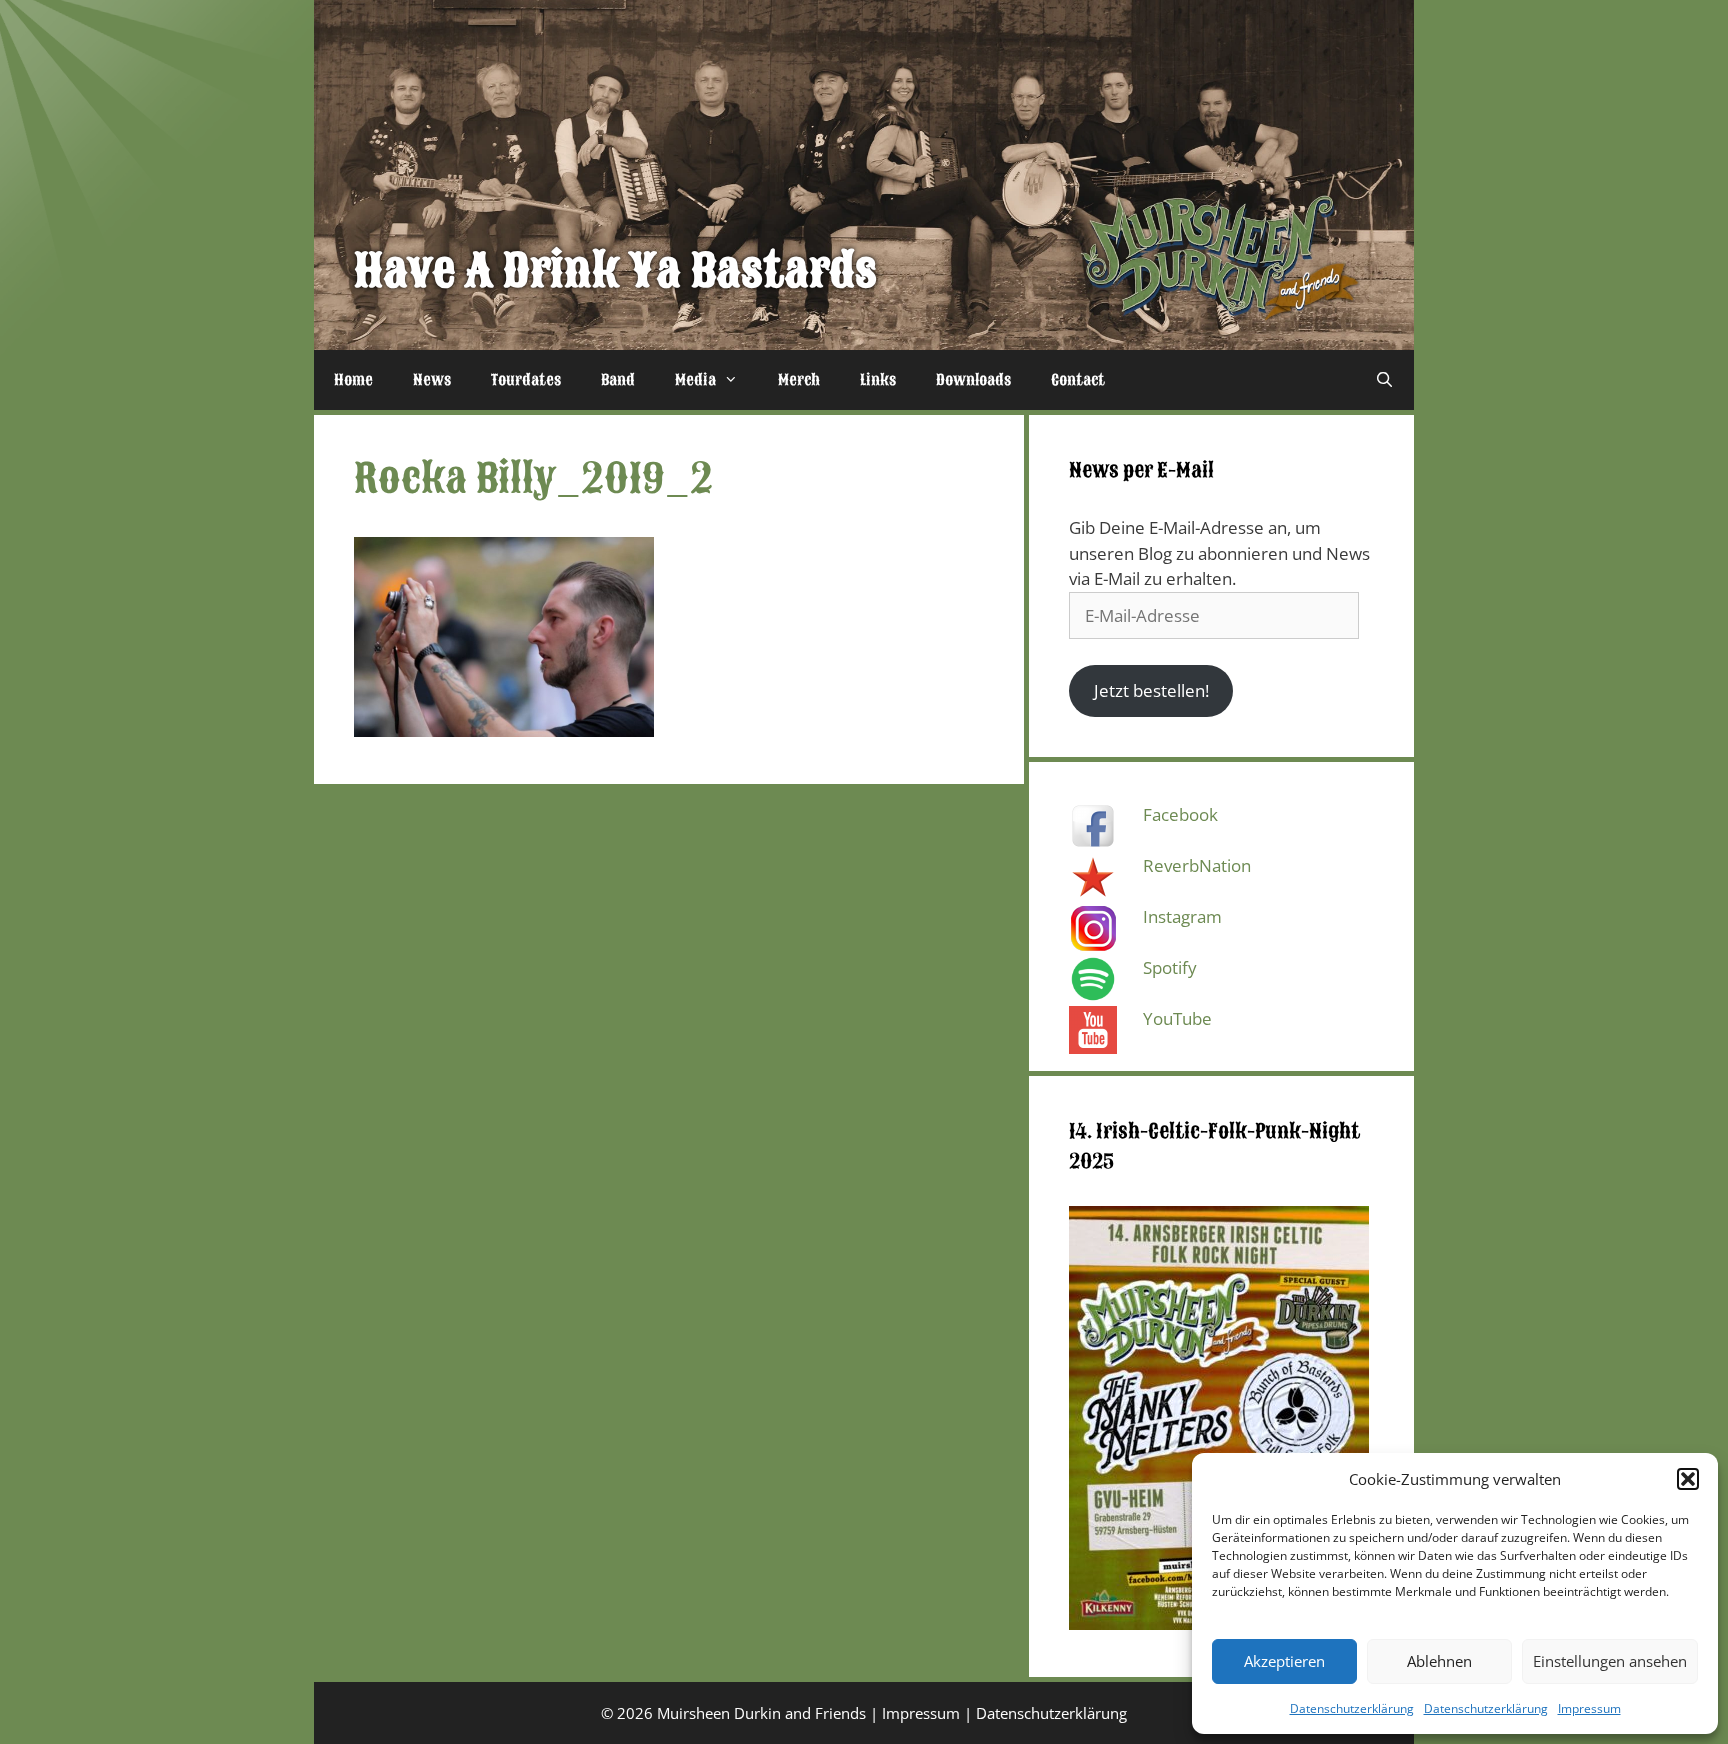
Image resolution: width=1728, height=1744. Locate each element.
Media (695, 380)
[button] (1688, 1479)
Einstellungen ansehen (1610, 1661)
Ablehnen (1439, 1661)
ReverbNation (1197, 865)
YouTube (1177, 1018)
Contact (1078, 380)
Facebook (1180, 814)
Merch (799, 380)
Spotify (1170, 967)
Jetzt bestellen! (1151, 690)
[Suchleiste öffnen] (1384, 380)
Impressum (1589, 1708)
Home (353, 380)
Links (878, 380)
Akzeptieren (1284, 1661)
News (432, 380)
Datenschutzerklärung (1352, 1708)
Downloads (973, 380)
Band (618, 380)
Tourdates (526, 380)
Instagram (1182, 916)
